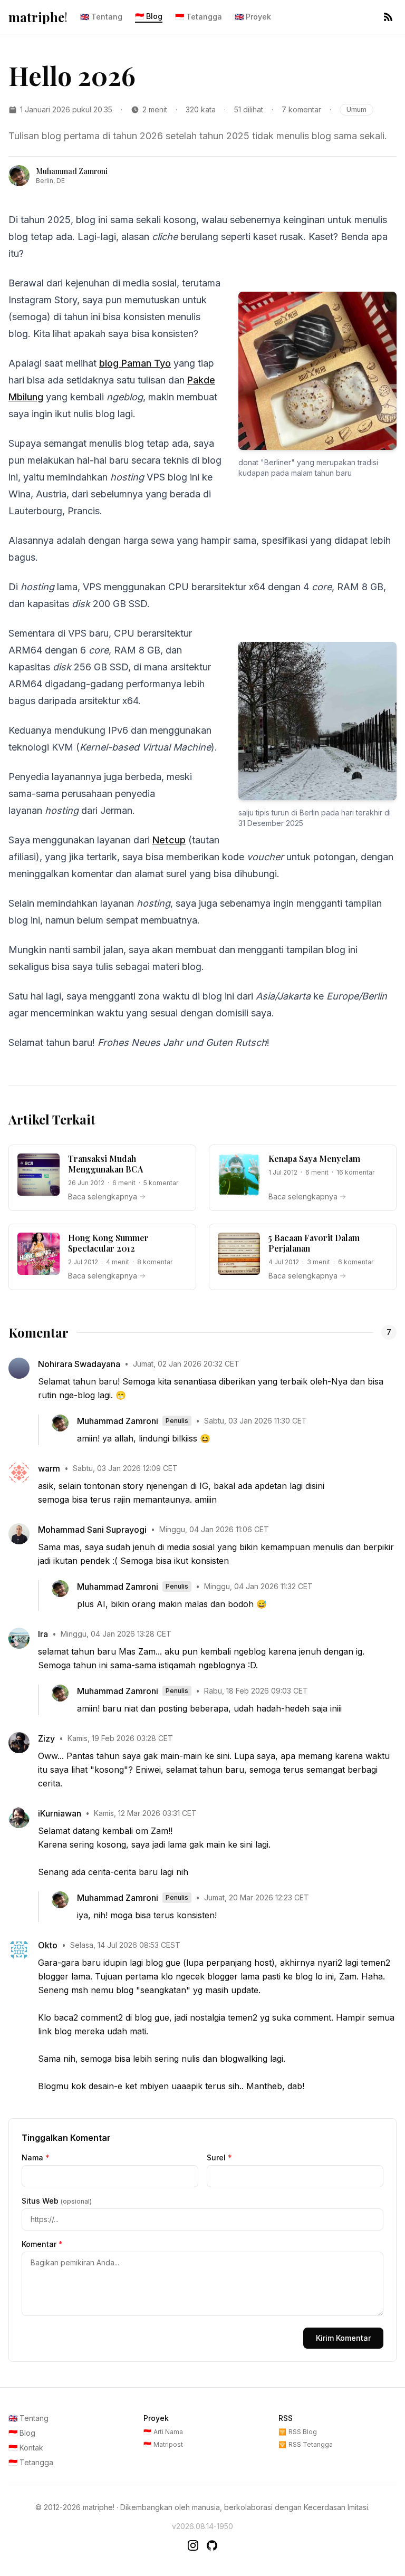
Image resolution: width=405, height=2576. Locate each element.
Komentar (42, 2244)
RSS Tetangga (306, 2444)
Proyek (253, 17)
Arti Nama (163, 2432)
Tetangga (199, 17)
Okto (48, 1945)
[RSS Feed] (388, 17)
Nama (36, 2157)
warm (49, 1468)
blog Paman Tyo (135, 363)
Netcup (169, 840)
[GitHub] (212, 2545)
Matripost (163, 2444)
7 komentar (301, 109)
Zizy (46, 1738)
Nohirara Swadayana (79, 1364)
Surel (219, 2157)
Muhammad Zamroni (118, 1421)
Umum (356, 109)
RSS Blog (298, 2432)
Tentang (101, 17)
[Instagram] (193, 2545)
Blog (149, 16)
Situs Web (57, 2201)
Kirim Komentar (343, 2338)
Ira (43, 1634)
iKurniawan (60, 1813)
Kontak (26, 2448)
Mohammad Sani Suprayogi (92, 1530)
